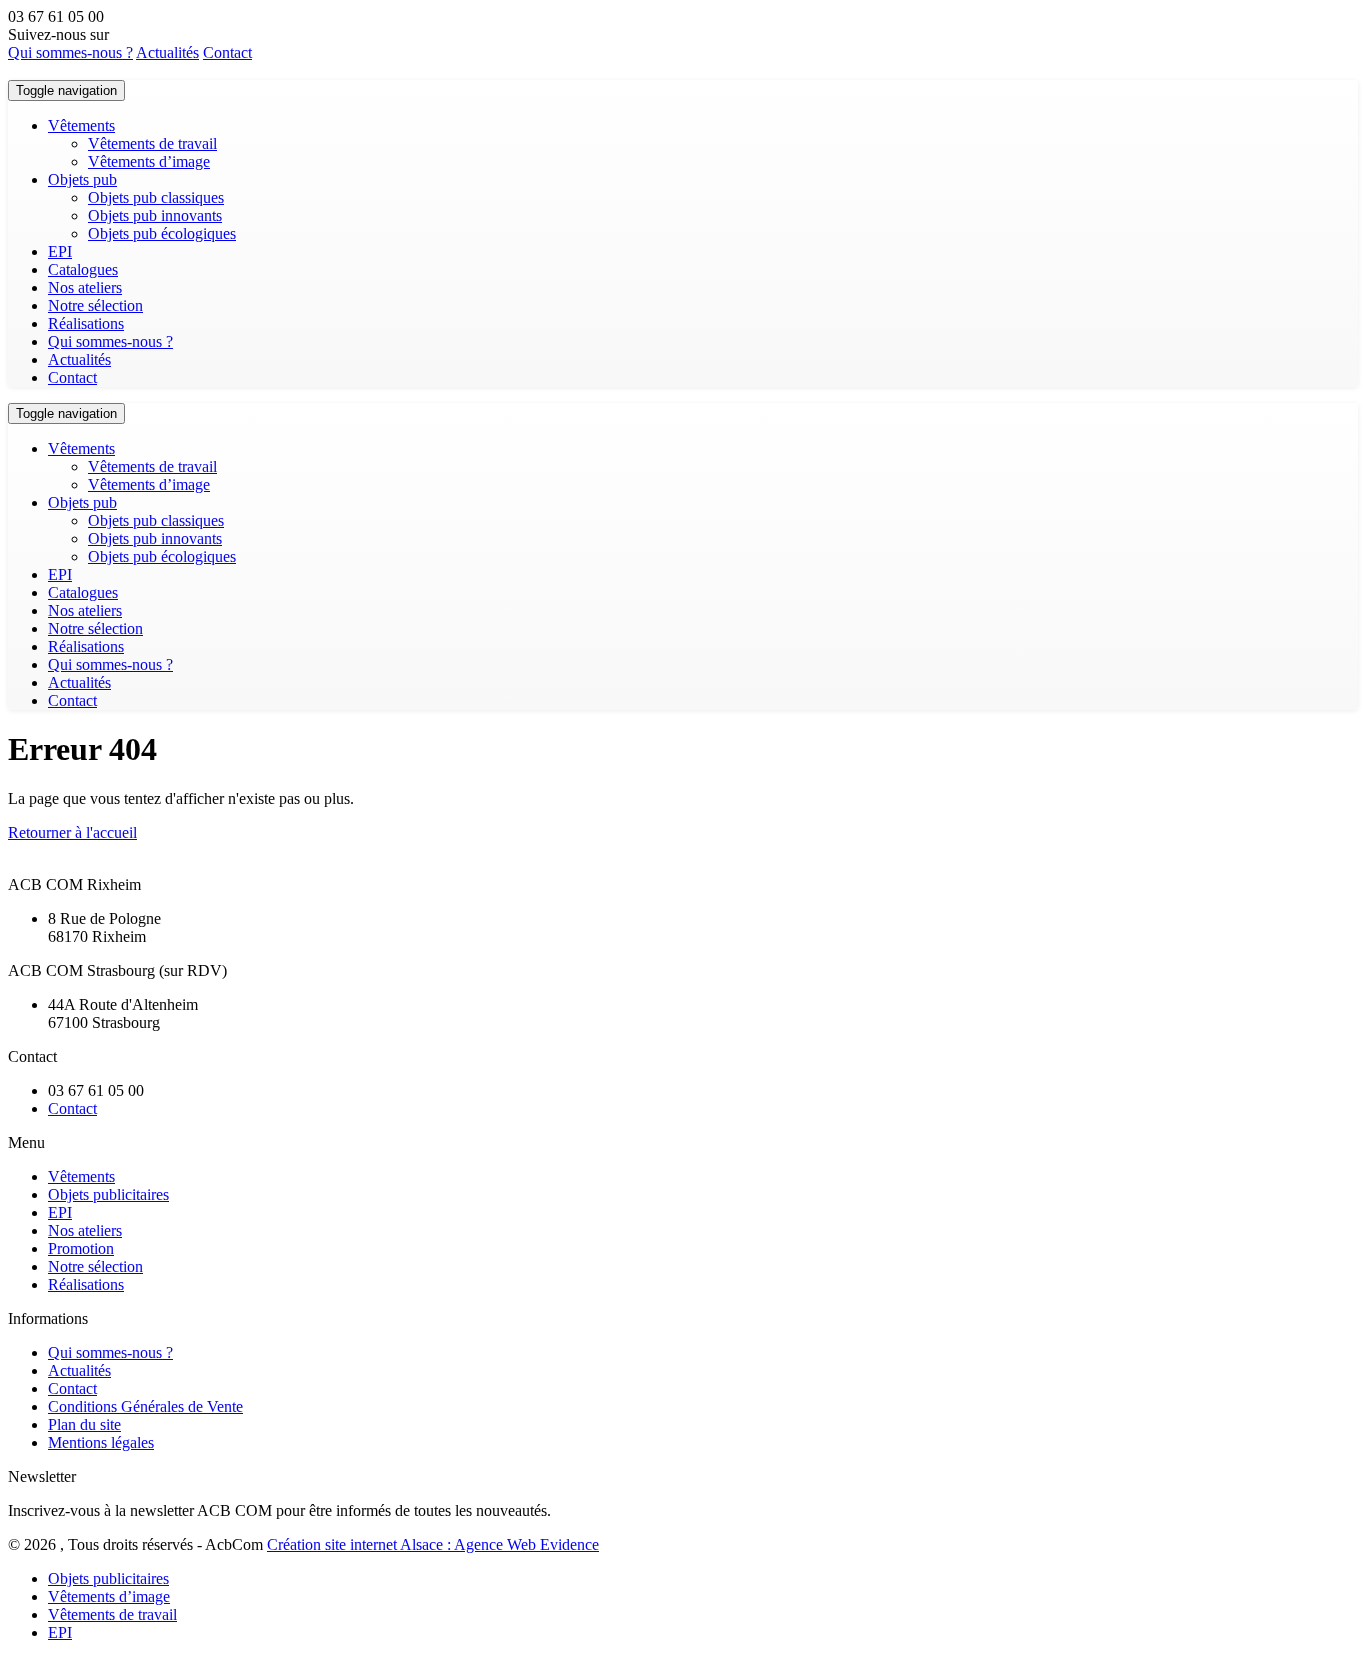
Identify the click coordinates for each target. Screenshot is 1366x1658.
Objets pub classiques (156, 197)
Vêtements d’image (149, 161)
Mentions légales (101, 1442)
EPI (60, 251)
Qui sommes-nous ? (70, 52)
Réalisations (86, 323)
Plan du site (84, 1424)
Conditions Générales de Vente (145, 1406)
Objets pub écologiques (162, 233)
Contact (227, 52)
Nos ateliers (85, 287)
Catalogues (83, 269)
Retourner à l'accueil (72, 832)
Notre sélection (95, 305)
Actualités (167, 52)
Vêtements (81, 125)
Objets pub (82, 179)
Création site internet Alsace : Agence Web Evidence (433, 1544)
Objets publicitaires (108, 1194)
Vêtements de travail (152, 143)
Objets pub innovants (155, 215)
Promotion (81, 1248)
